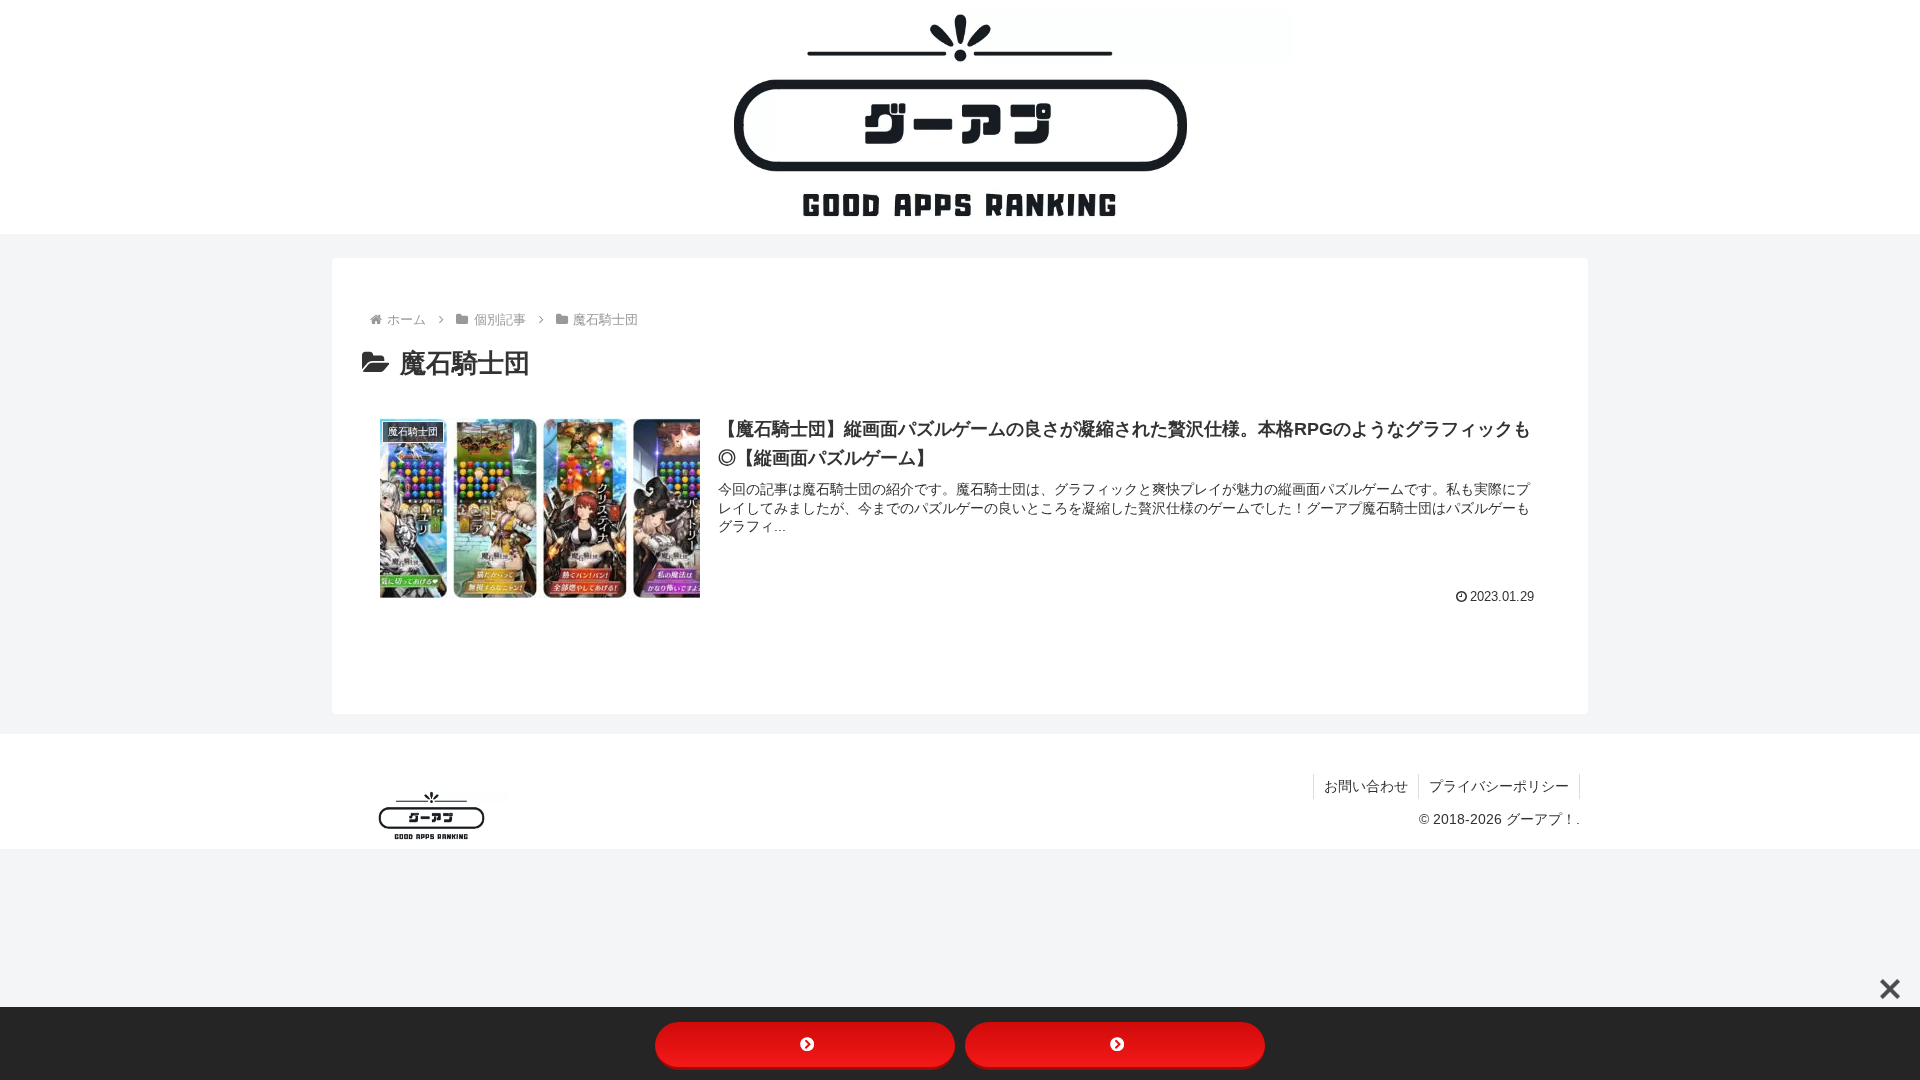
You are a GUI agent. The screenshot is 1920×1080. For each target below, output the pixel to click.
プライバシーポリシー (1499, 786)
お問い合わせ (1366, 786)
